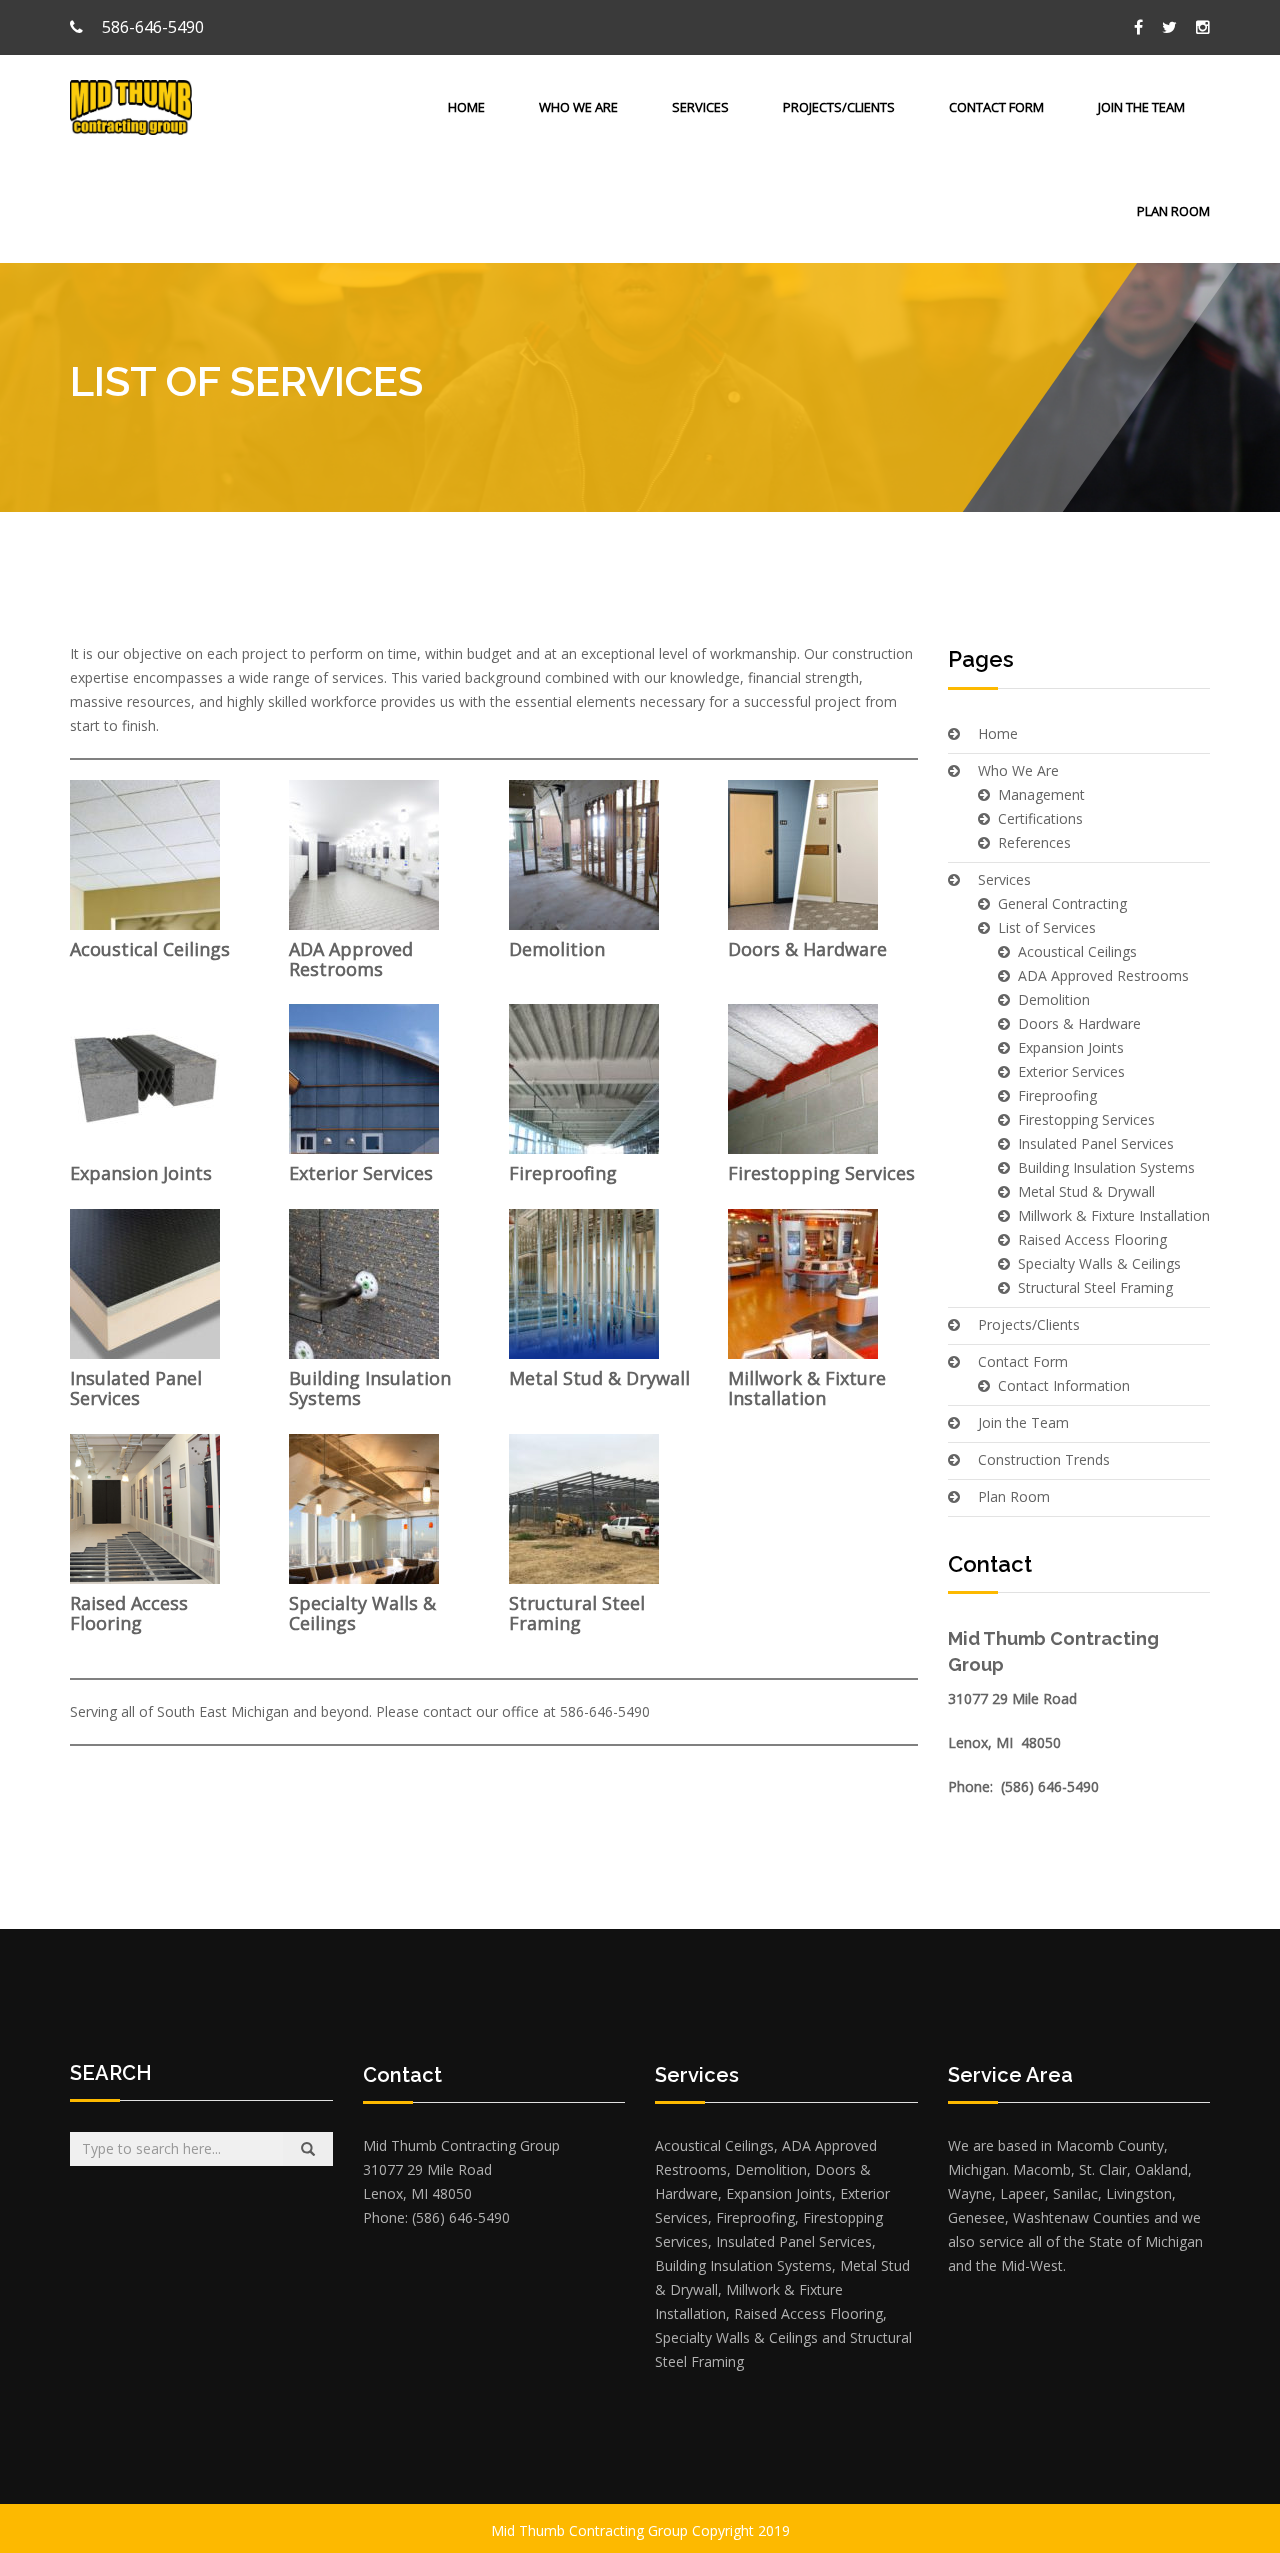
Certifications (1040, 818)
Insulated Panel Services (136, 1388)
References (1034, 842)
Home (466, 107)
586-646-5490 (151, 27)
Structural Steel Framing (577, 1613)
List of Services (1047, 927)
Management (1041, 794)
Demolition (557, 949)
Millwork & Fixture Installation (807, 1388)
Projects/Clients (839, 107)
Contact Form (996, 107)
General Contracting (1062, 903)
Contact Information (1064, 1385)
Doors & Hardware (807, 949)
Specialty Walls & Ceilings (362, 1613)
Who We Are (578, 107)
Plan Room (1173, 211)
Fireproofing (563, 1173)
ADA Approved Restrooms (351, 959)
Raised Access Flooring (129, 1613)
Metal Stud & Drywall (599, 1378)
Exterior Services (361, 1173)
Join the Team (1141, 107)
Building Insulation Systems (370, 1388)
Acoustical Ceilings (150, 949)
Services (700, 107)
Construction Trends (1044, 1459)
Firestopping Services (821, 1173)
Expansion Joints (141, 1173)
